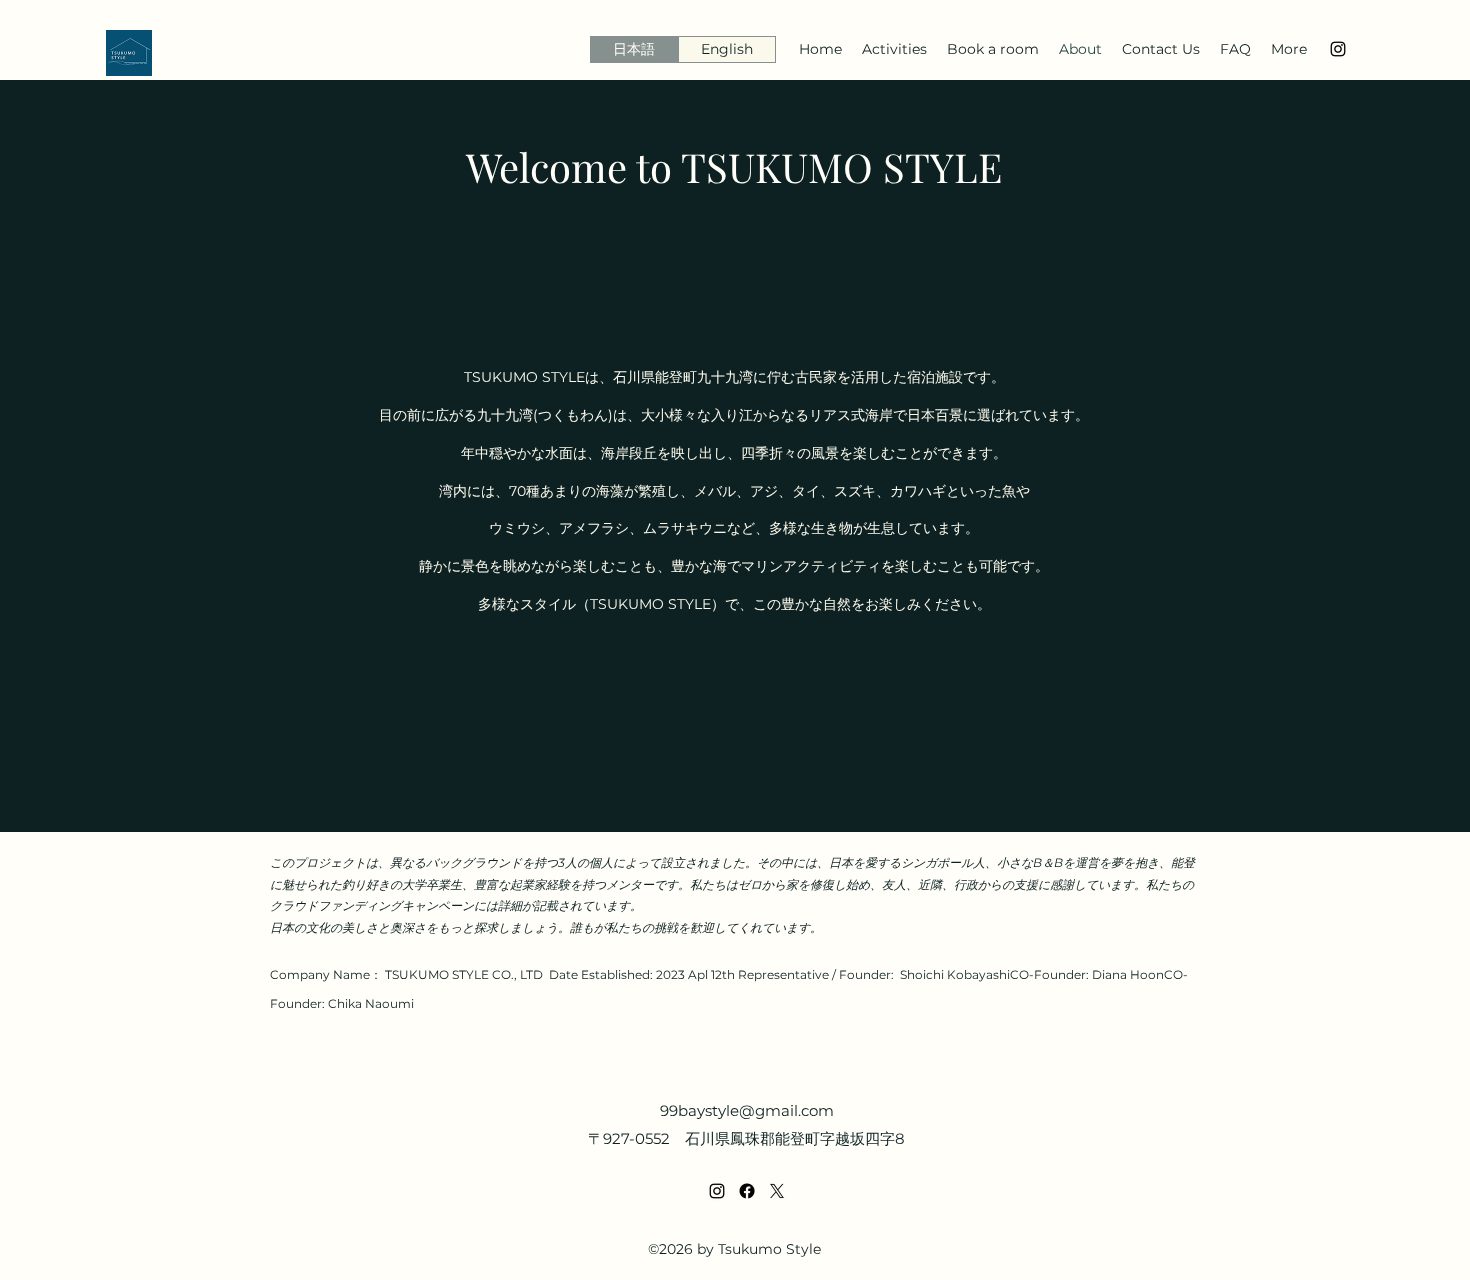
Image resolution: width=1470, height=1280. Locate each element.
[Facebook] (747, 1191)
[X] (777, 1191)
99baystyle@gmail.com (747, 1110)
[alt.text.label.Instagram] (1338, 49)
